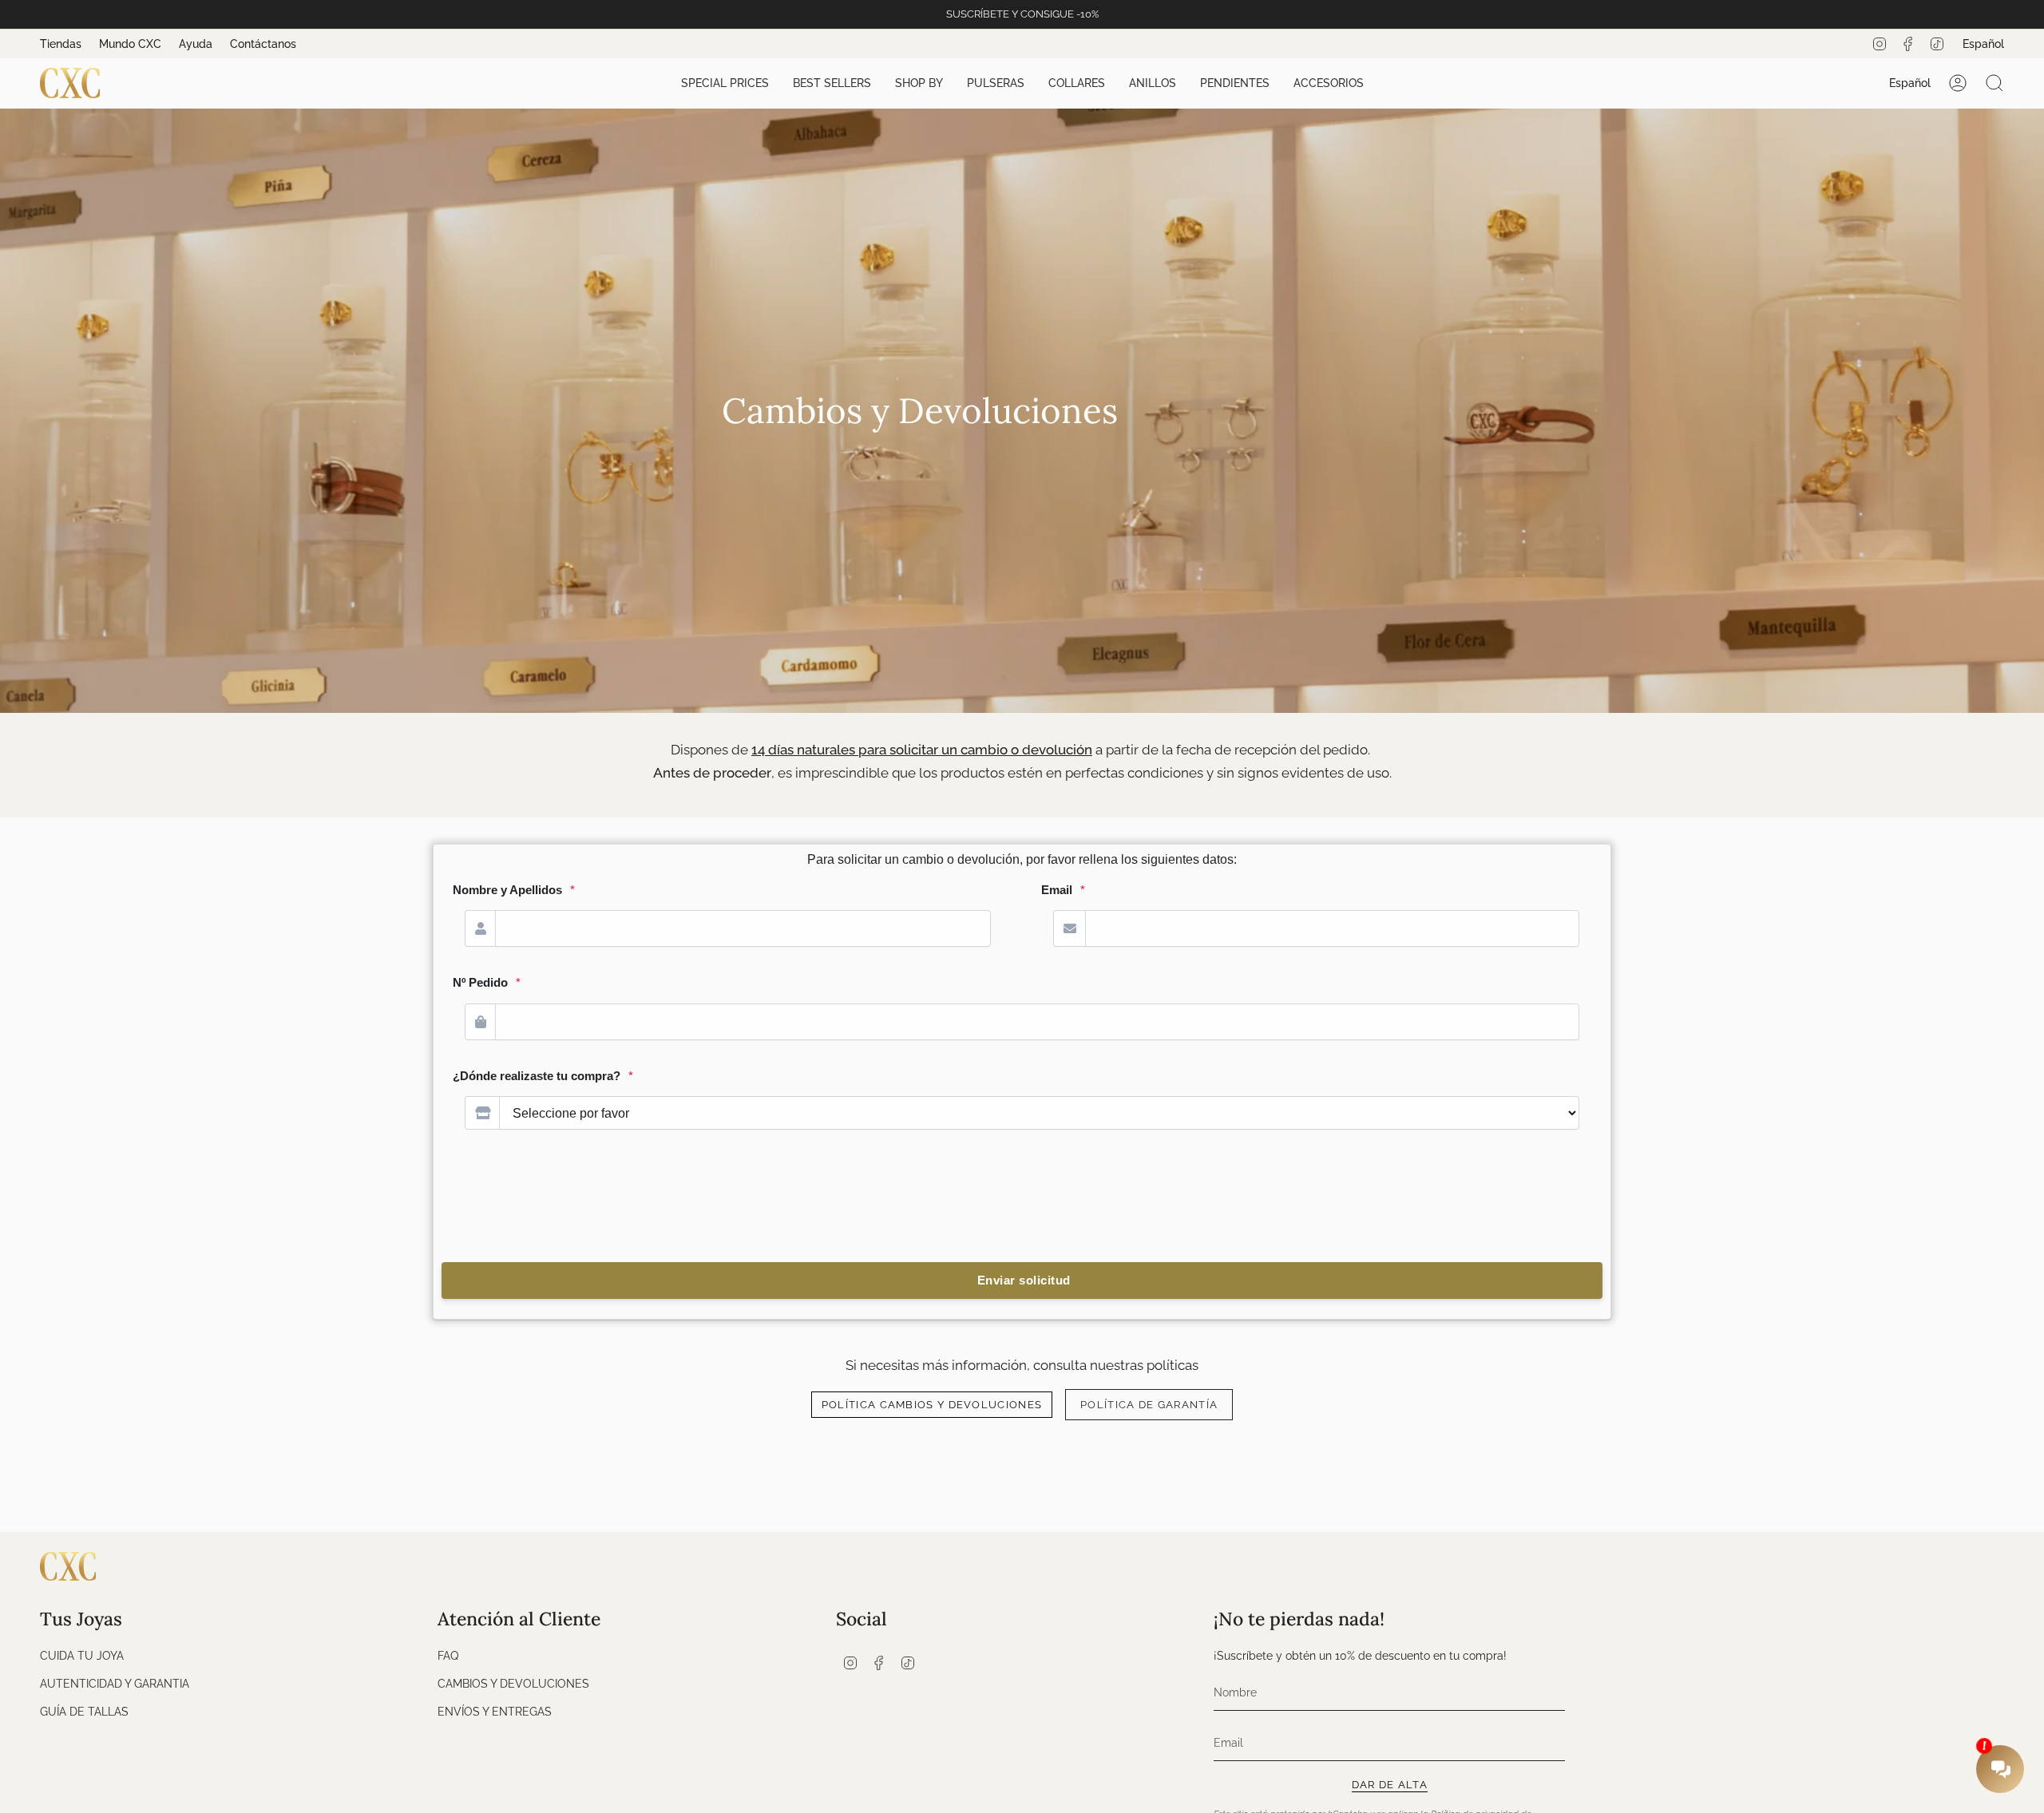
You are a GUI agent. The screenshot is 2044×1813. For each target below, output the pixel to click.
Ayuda (196, 44)
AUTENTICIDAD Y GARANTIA (115, 1683)
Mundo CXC (130, 44)
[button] (725, 83)
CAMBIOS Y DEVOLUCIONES (513, 1683)
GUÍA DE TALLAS (84, 1711)
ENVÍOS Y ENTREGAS (495, 1711)
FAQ (448, 1655)
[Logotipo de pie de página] (68, 1566)
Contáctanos (263, 44)
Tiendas (61, 44)
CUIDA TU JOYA (82, 1655)
